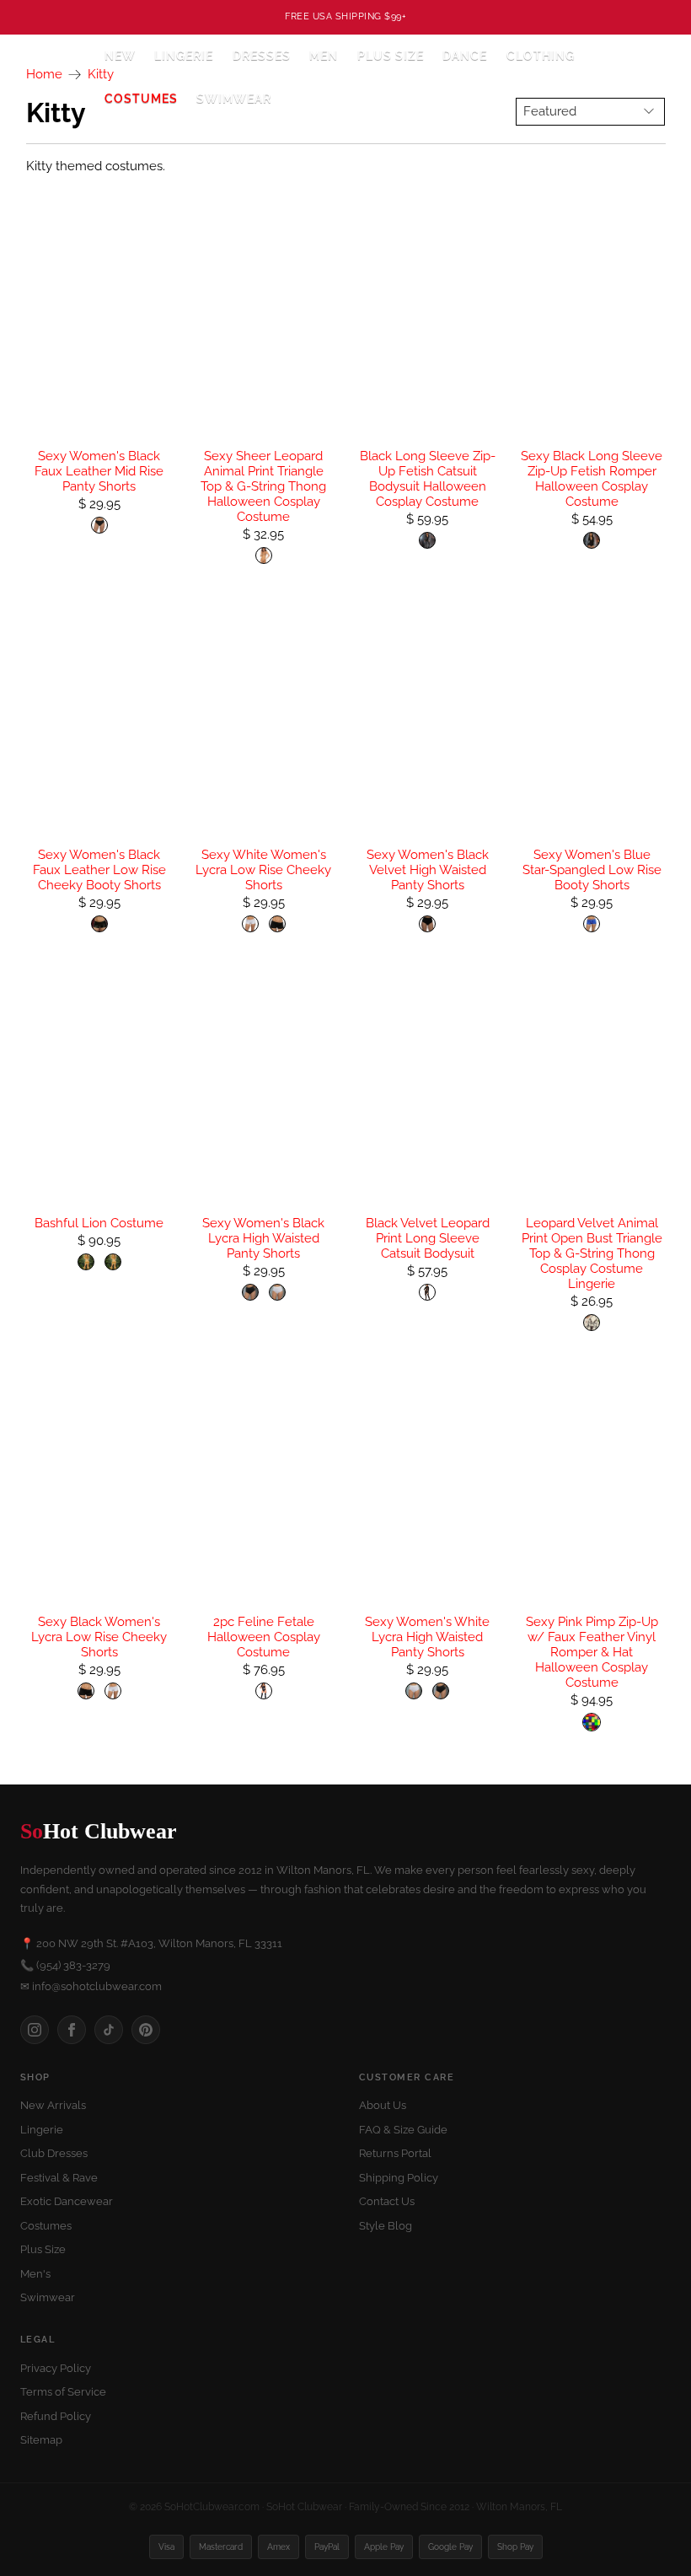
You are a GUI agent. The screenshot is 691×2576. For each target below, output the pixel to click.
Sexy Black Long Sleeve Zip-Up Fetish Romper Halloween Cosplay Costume (592, 479)
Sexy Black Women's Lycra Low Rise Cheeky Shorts (99, 1637)
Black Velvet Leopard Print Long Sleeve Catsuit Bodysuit (428, 1238)
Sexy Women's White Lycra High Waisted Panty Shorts (427, 1637)
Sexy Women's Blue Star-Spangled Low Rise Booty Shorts (592, 870)
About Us (383, 2105)
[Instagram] (35, 2030)
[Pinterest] (146, 2030)
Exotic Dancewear (67, 2201)
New (120, 56)
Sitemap (41, 2440)
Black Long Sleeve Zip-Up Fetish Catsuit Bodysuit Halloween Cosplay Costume (428, 479)
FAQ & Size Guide (403, 2130)
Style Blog (386, 2226)
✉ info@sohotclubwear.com (91, 1986)
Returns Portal (395, 2153)
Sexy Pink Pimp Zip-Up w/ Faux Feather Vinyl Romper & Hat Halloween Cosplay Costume (592, 1652)
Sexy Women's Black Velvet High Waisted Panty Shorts (428, 870)
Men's (35, 2274)
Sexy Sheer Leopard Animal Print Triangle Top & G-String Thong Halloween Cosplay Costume (263, 486)
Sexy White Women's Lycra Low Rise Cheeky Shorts (263, 870)
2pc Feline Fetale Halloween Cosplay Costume (264, 1637)
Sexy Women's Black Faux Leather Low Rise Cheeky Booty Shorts (99, 870)
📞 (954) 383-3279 (65, 1965)
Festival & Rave (59, 2178)
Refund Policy (56, 2416)
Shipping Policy (399, 2178)
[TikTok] (109, 2030)
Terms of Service (63, 2392)
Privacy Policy (56, 2368)
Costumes (46, 2226)
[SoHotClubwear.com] (51, 77)
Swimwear (234, 99)
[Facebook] (72, 2030)
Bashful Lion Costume (99, 1223)
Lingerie (42, 2130)
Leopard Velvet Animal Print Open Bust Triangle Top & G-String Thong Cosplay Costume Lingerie (592, 1253)
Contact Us (387, 2201)
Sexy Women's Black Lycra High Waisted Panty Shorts (263, 1238)
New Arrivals (53, 2105)
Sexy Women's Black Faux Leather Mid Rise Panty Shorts (99, 471)
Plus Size (391, 56)
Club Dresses (54, 2153)
